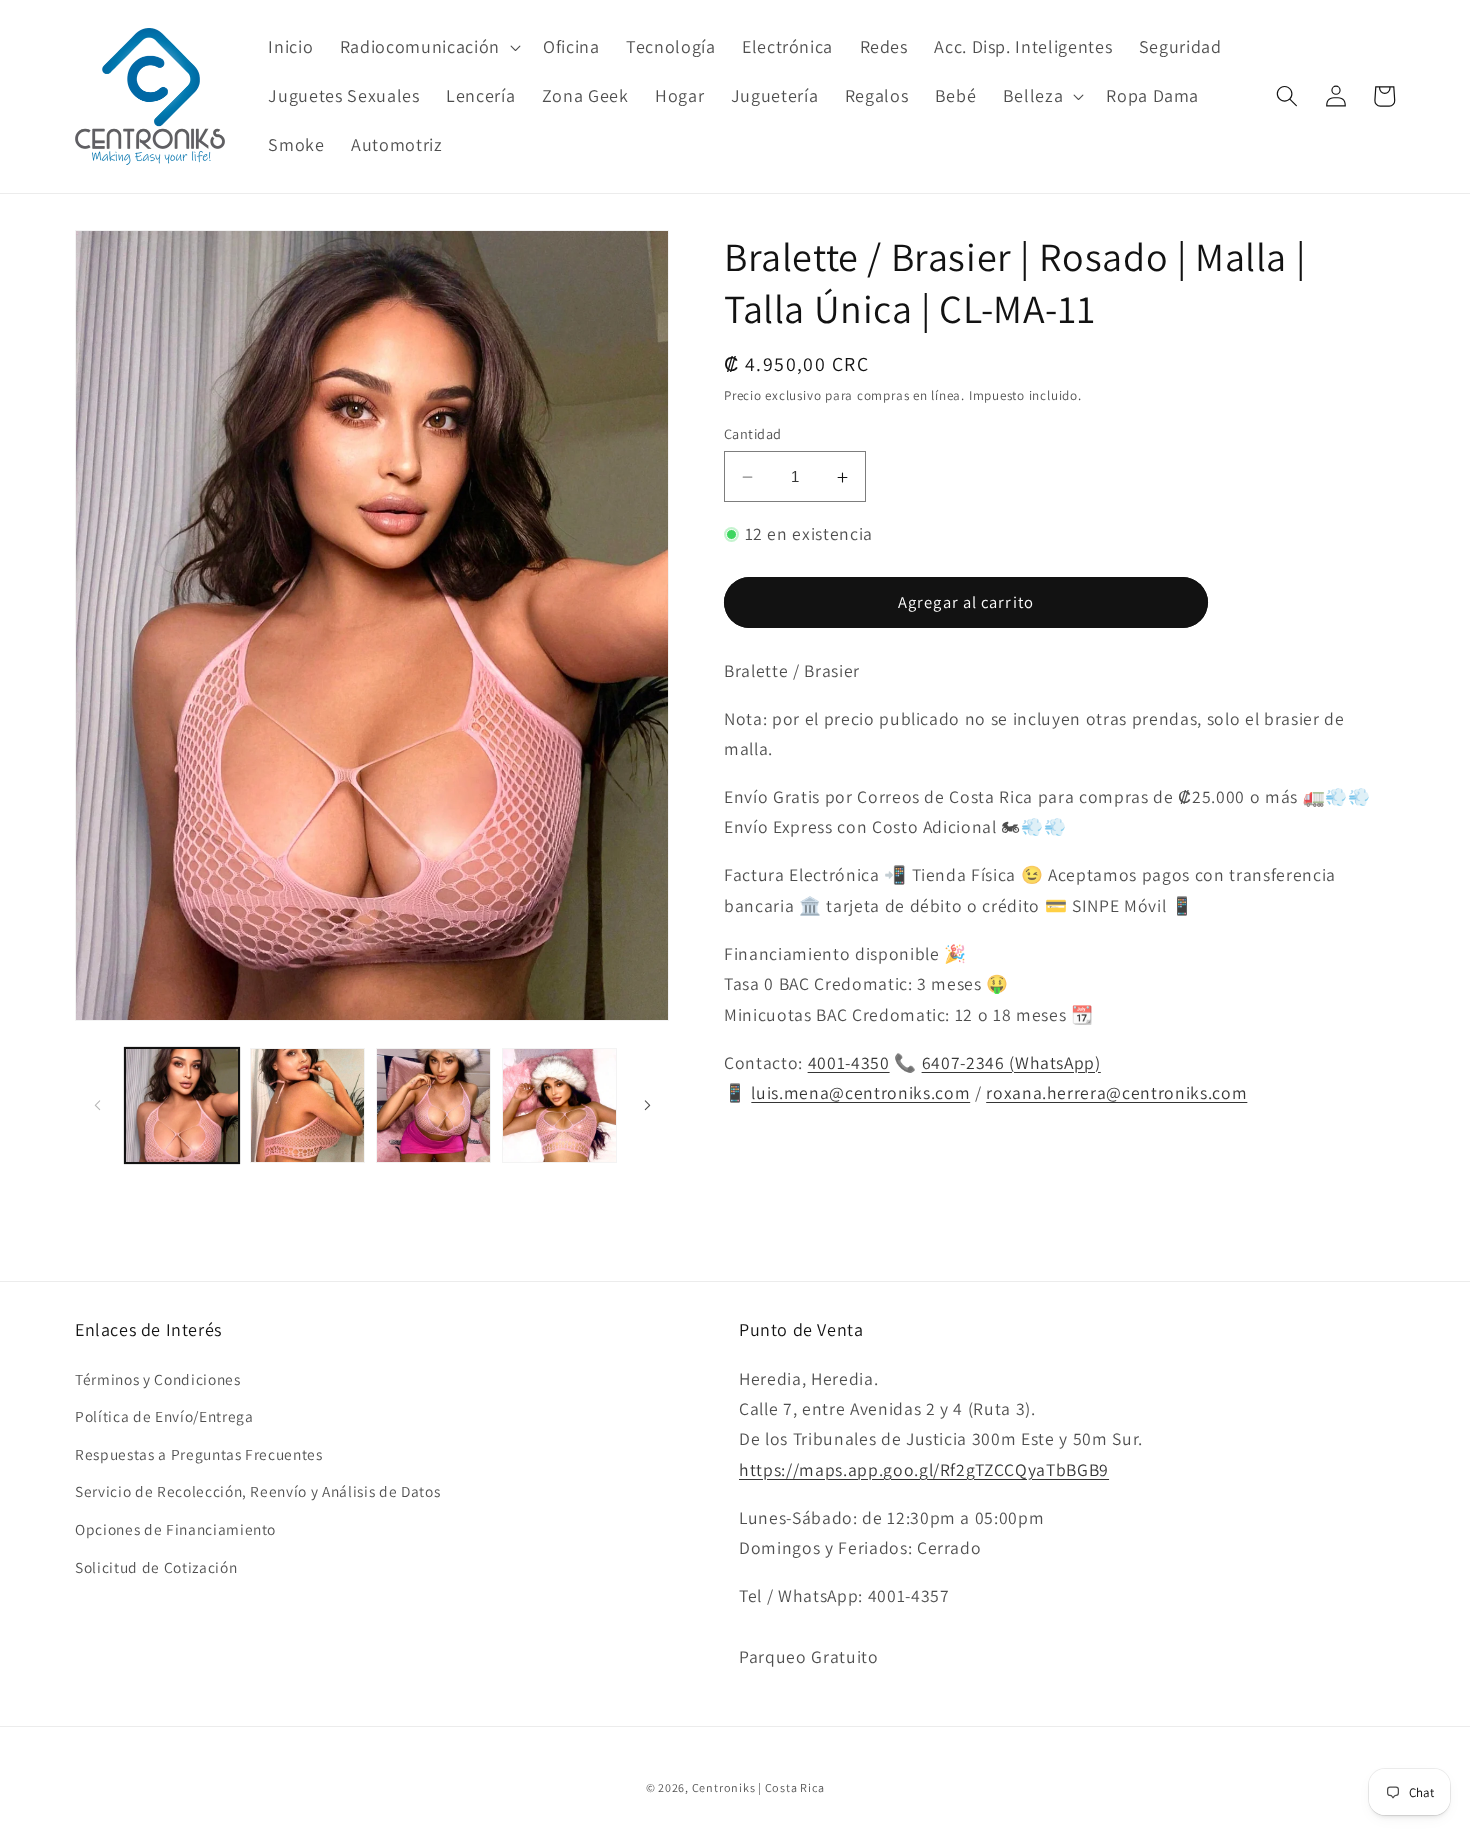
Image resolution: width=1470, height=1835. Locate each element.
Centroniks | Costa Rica (758, 1787)
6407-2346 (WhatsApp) (1011, 1062)
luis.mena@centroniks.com (860, 1092)
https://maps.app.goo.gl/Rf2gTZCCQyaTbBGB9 (924, 1468)
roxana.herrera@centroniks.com (1116, 1092)
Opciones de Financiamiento (175, 1528)
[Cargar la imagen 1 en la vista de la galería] (182, 1105)
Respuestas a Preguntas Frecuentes (199, 1453)
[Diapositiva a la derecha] (647, 1106)
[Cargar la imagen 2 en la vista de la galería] (307, 1105)
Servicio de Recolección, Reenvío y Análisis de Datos (257, 1491)
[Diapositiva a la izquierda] (97, 1106)
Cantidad (753, 433)
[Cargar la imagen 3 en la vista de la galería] (433, 1105)
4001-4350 (849, 1062)
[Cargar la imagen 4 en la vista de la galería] (559, 1105)
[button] (428, 47)
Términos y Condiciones (158, 1378)
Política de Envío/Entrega (164, 1416)
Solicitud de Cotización (156, 1566)
